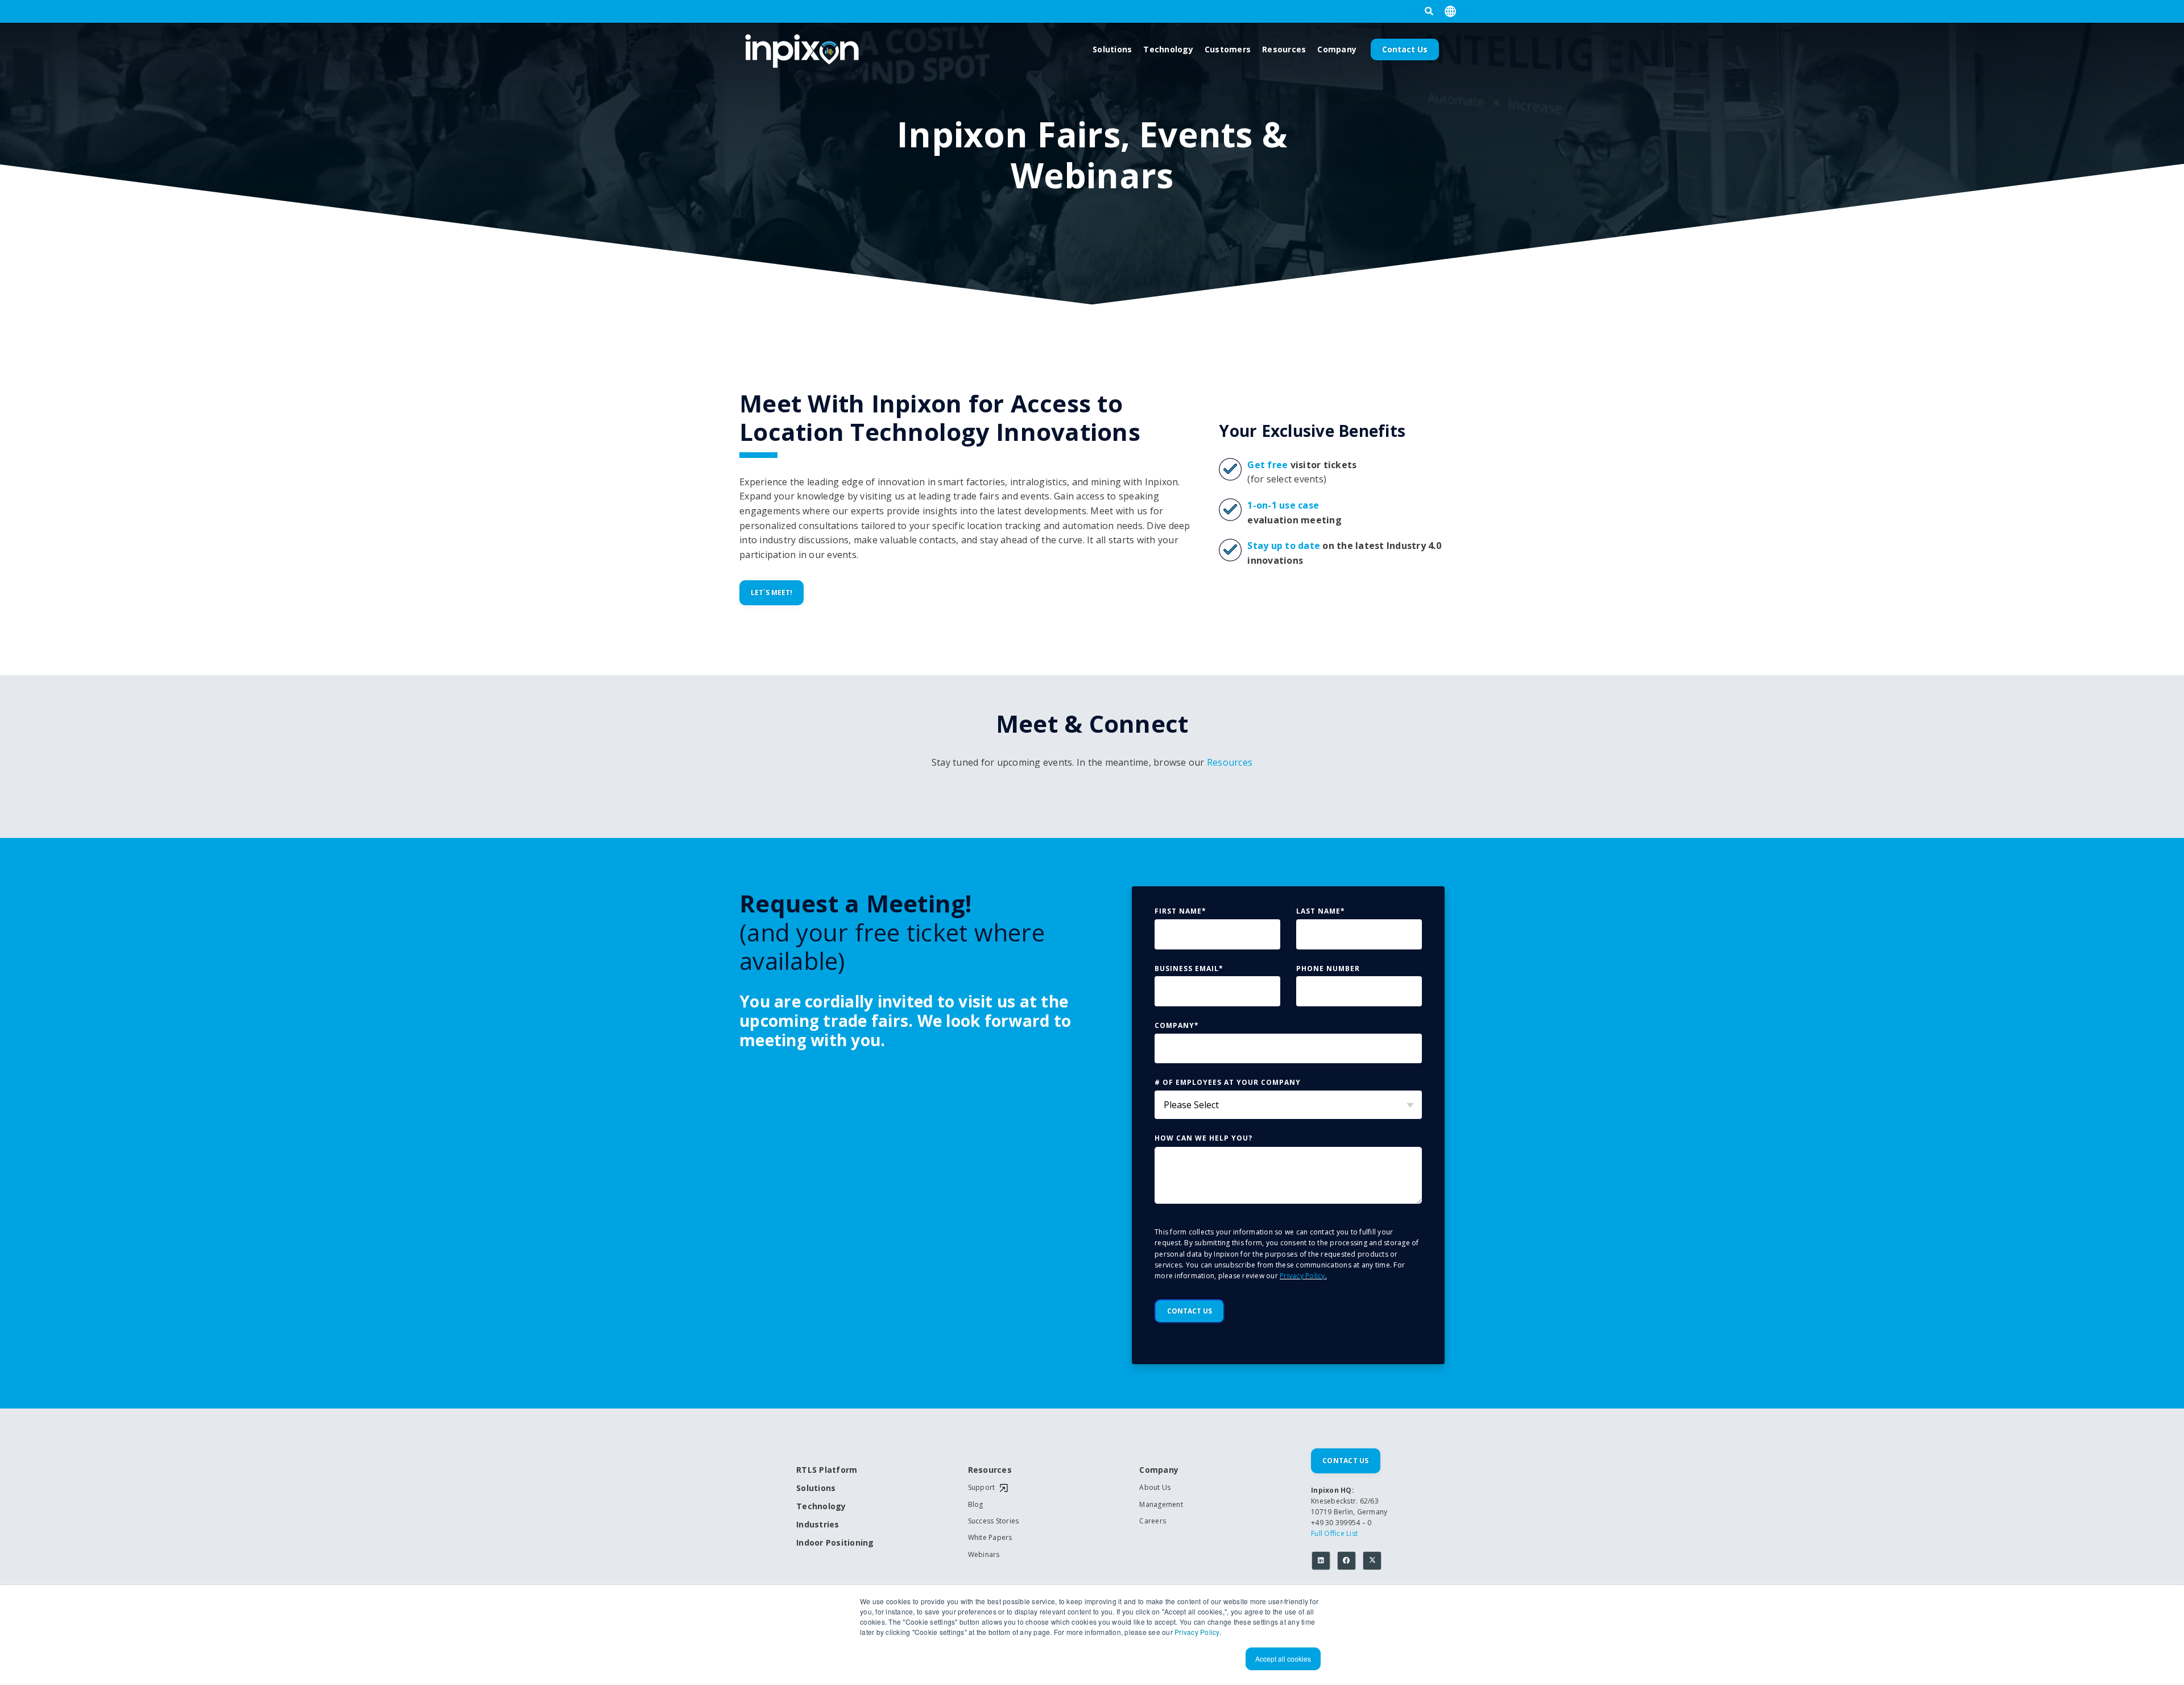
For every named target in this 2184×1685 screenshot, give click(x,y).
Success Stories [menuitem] (994, 1521)
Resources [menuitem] (990, 1470)
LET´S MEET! (772, 592)
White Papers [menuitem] (990, 1538)
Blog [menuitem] (976, 1505)
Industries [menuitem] (818, 1525)
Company (1337, 49)
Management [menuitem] (1161, 1505)
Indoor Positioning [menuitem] (835, 1543)
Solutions (1112, 49)
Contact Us (1405, 49)
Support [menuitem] (982, 1488)
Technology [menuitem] (821, 1507)
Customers (1228, 49)
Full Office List (1334, 1533)
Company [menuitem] (1159, 1470)
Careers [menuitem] (1153, 1521)
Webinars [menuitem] (984, 1555)
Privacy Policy (1197, 1632)
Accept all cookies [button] (1283, 1659)
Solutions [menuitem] (816, 1488)
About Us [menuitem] (1155, 1488)
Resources (1284, 49)
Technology (1168, 49)
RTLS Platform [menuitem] (827, 1470)
